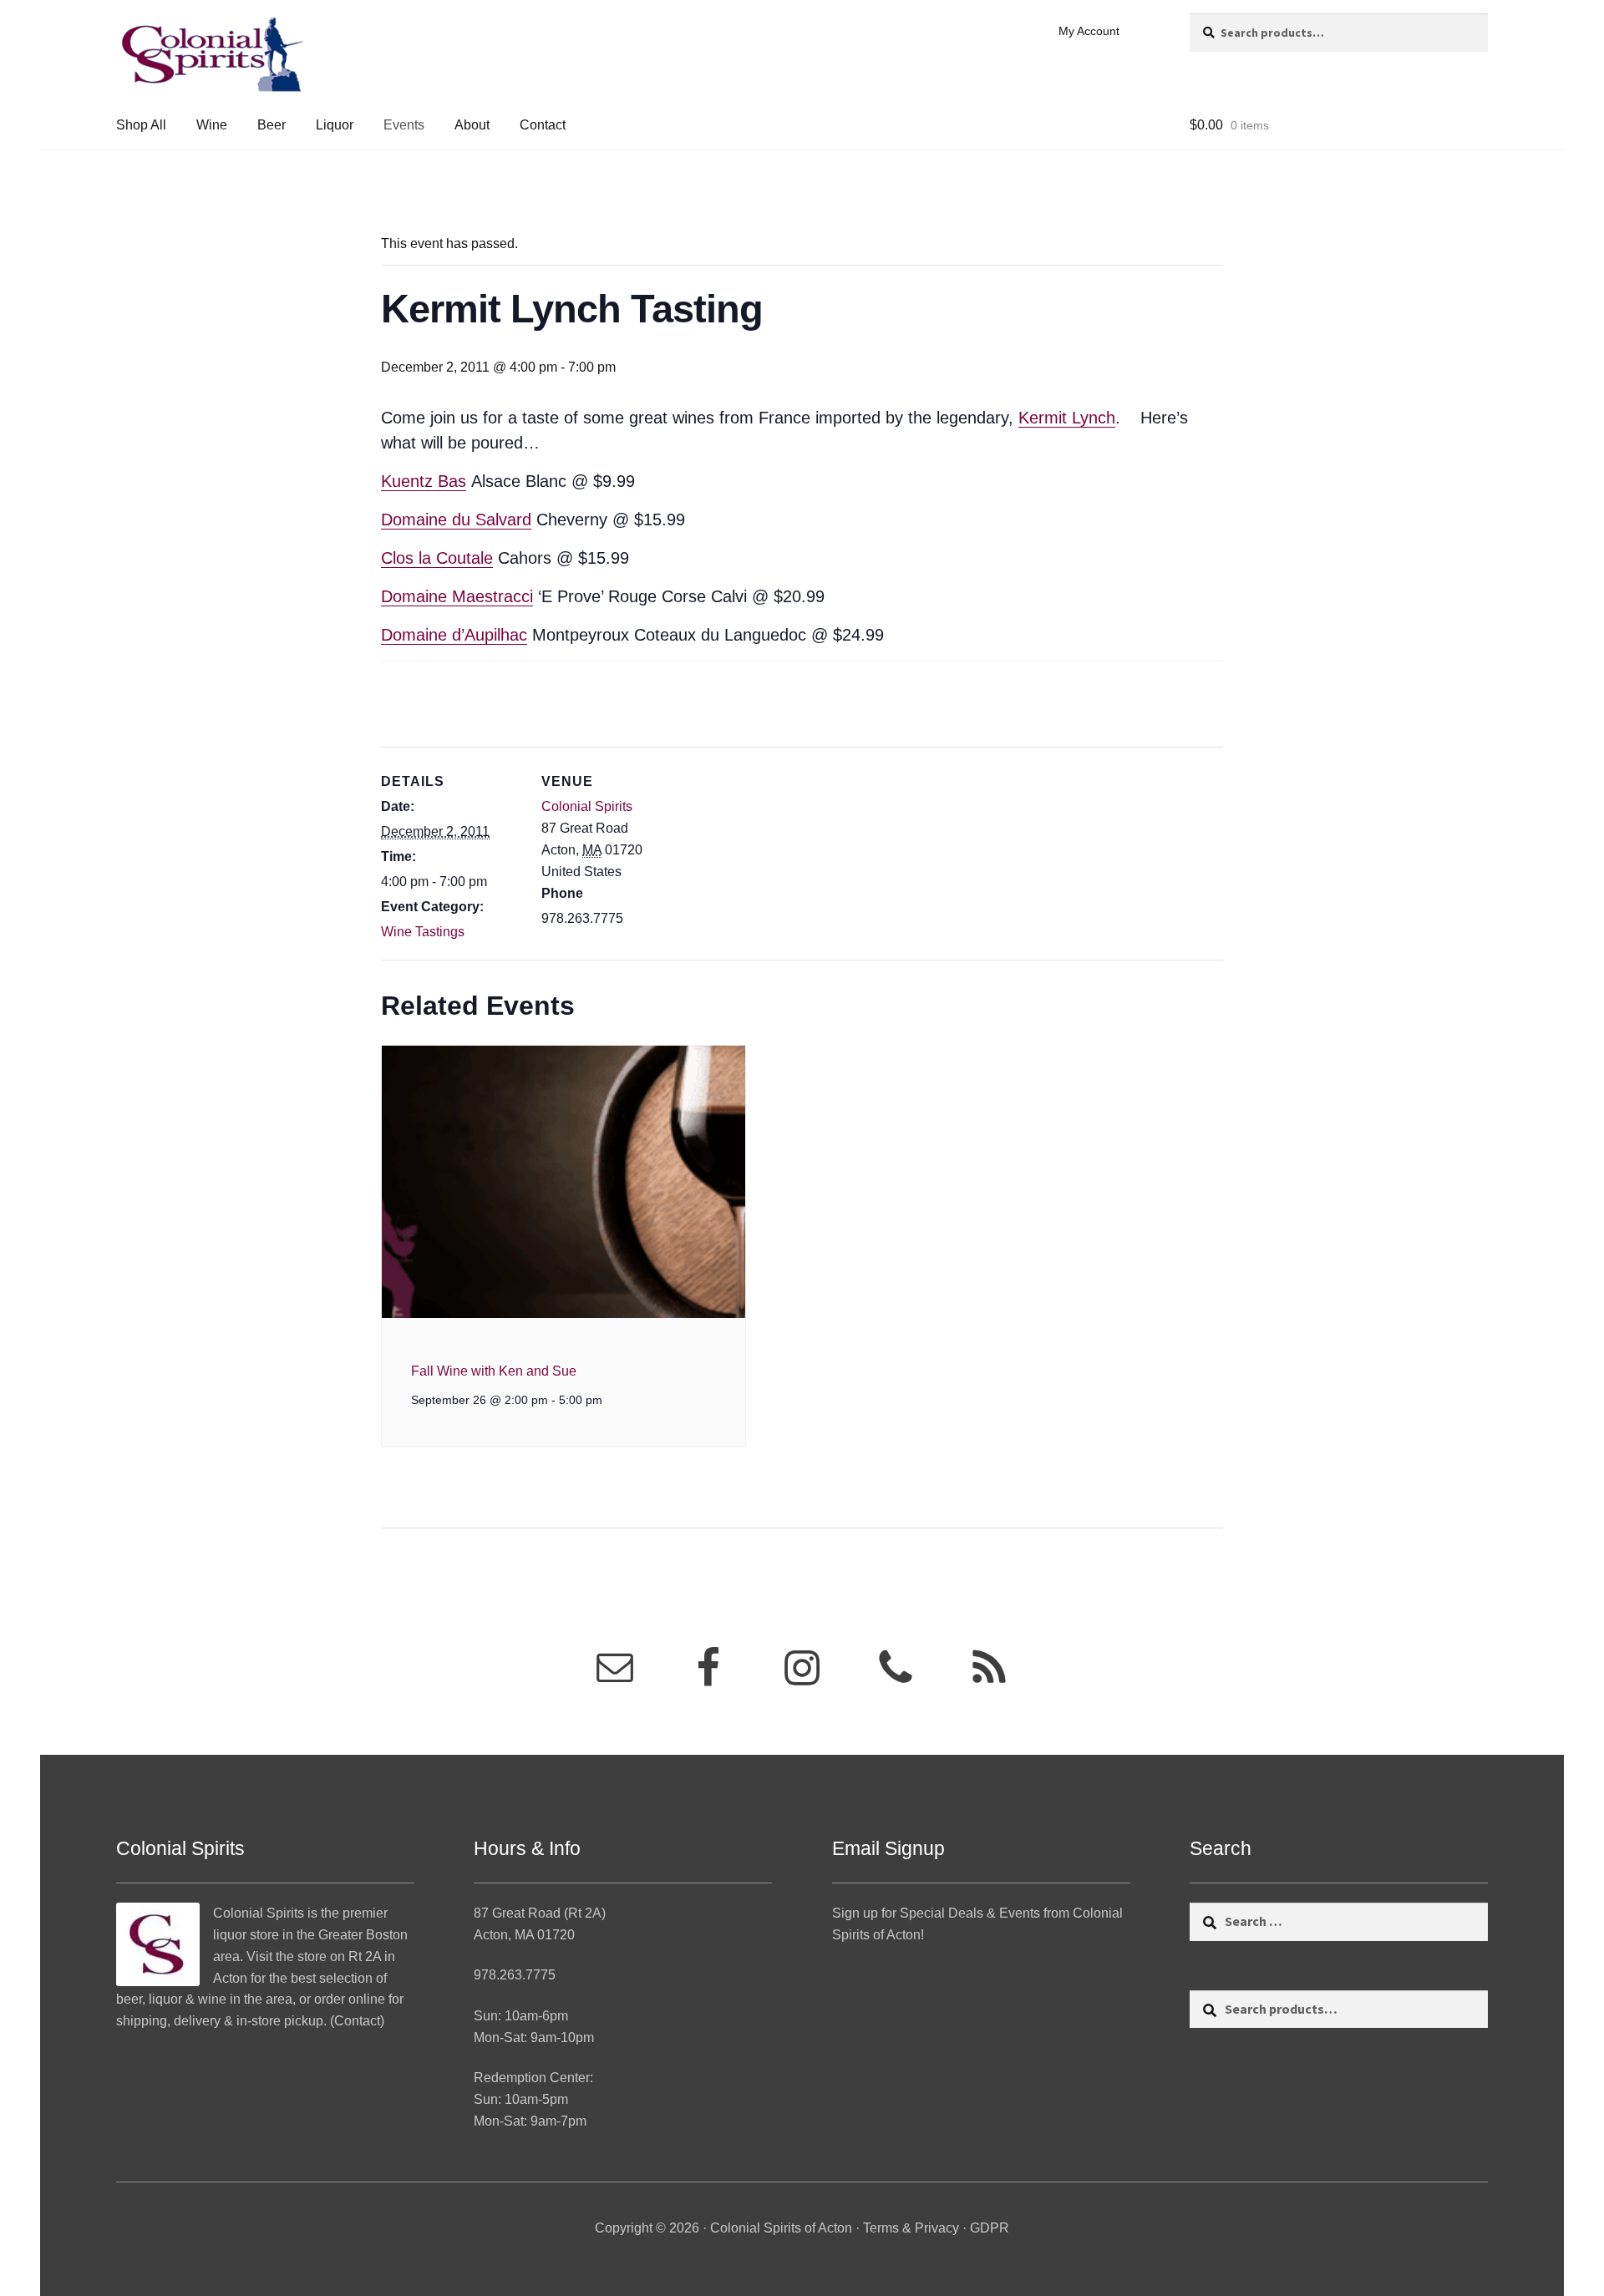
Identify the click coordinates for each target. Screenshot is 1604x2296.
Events (404, 125)
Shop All (141, 125)
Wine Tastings (423, 932)
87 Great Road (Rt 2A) (540, 1913)
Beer (272, 125)
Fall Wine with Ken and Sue (494, 1371)
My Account (1089, 31)
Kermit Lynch (1067, 418)
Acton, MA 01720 (524, 1935)
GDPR (990, 2228)
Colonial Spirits (587, 806)
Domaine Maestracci (457, 596)
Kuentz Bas (424, 481)
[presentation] (563, 1182)
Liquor (335, 125)
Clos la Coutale (437, 558)
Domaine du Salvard (456, 520)
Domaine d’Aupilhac (454, 635)
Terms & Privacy (911, 2228)
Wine (212, 125)
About (472, 125)
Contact (543, 125)
